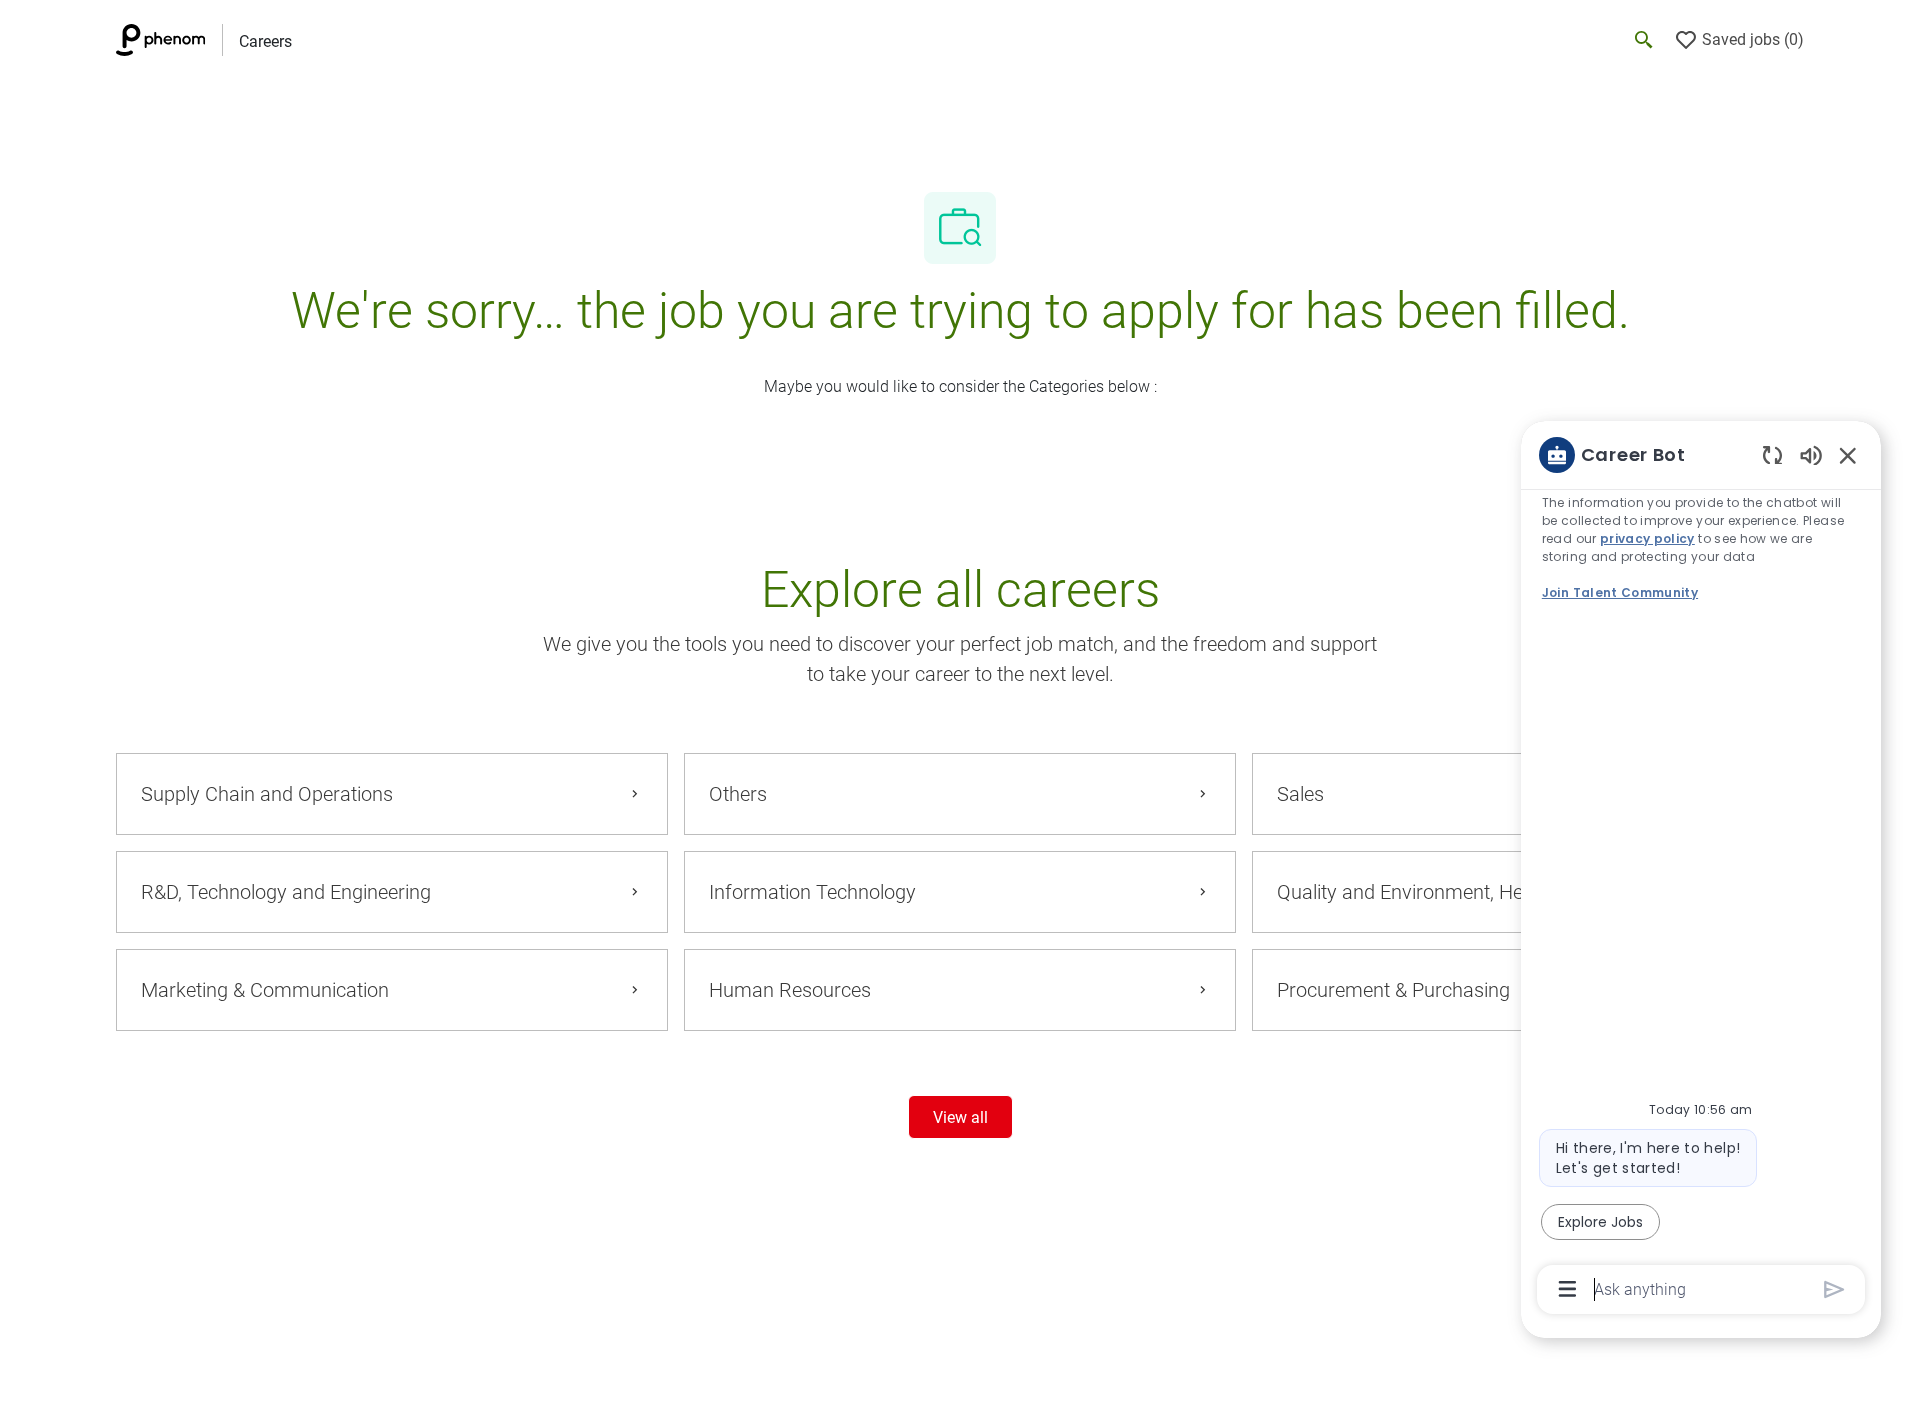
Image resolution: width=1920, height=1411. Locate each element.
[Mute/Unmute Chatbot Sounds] (1811, 454)
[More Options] (1567, 1289)
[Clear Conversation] (1772, 454)
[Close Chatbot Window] (1848, 455)
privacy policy (1647, 538)
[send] (1834, 1289)
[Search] (1644, 40)
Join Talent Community (1620, 592)
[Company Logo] (169, 40)
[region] (1701, 870)
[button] (960, 1117)
